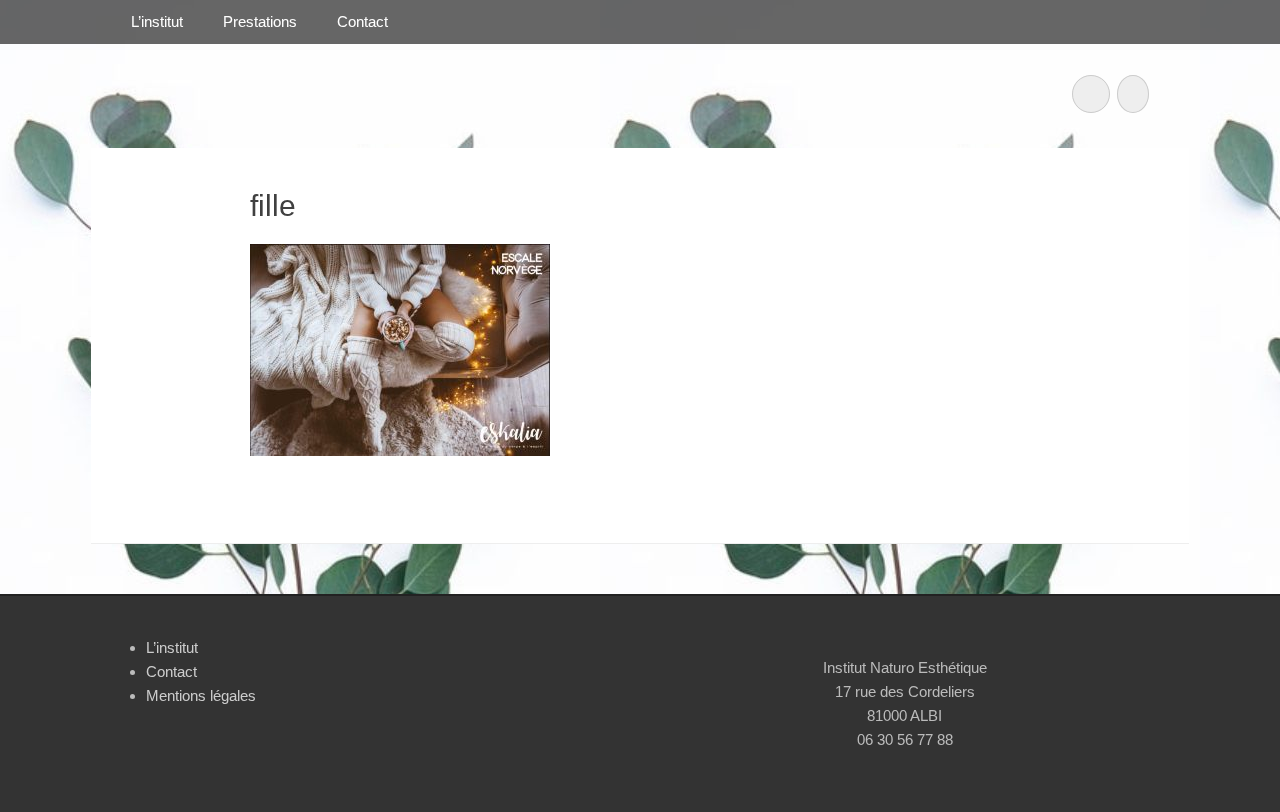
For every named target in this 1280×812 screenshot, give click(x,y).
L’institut (157, 21)
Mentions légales (201, 695)
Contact (362, 21)
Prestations (260, 21)
